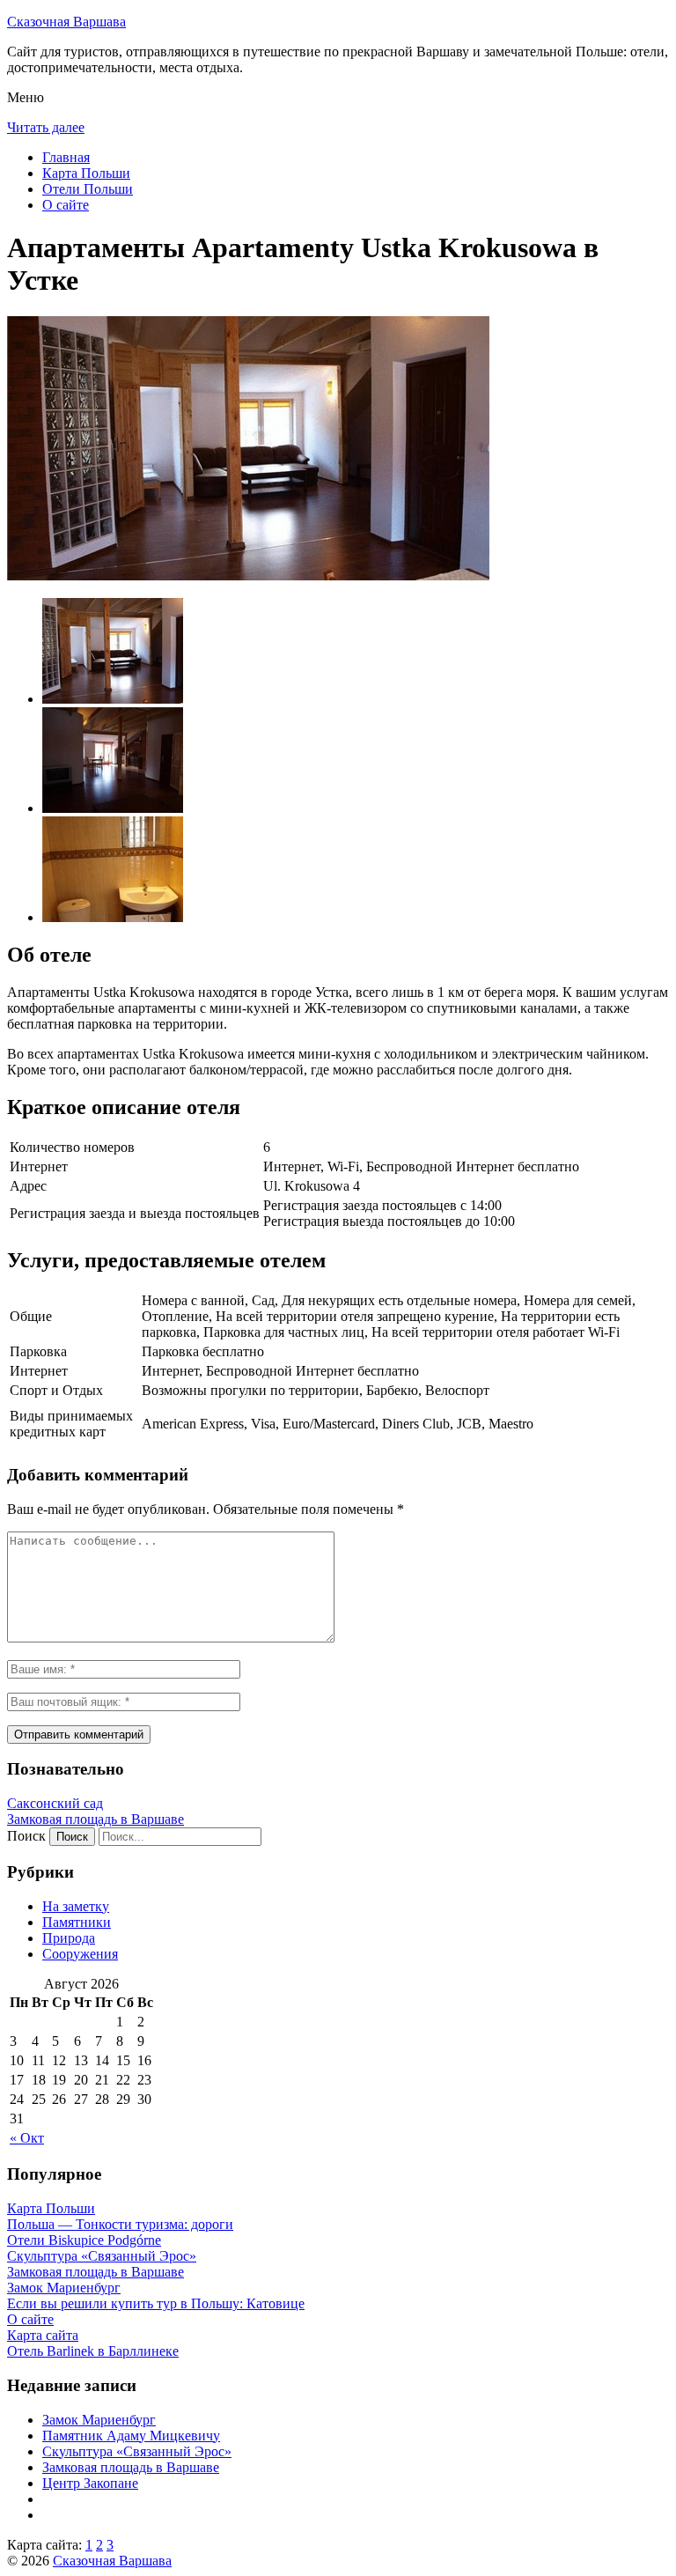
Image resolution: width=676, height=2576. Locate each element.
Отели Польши (88, 189)
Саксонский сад (55, 1803)
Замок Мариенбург (99, 2420)
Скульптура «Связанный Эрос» (137, 2451)
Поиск (26, 1836)
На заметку (76, 1906)
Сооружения (80, 1954)
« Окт (27, 2138)
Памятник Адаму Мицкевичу (131, 2436)
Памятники (77, 1922)
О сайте (66, 205)
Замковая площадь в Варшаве (96, 1819)
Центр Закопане (90, 2483)
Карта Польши (86, 173)
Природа (69, 1938)
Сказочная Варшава (66, 22)
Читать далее (46, 127)
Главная (66, 157)
